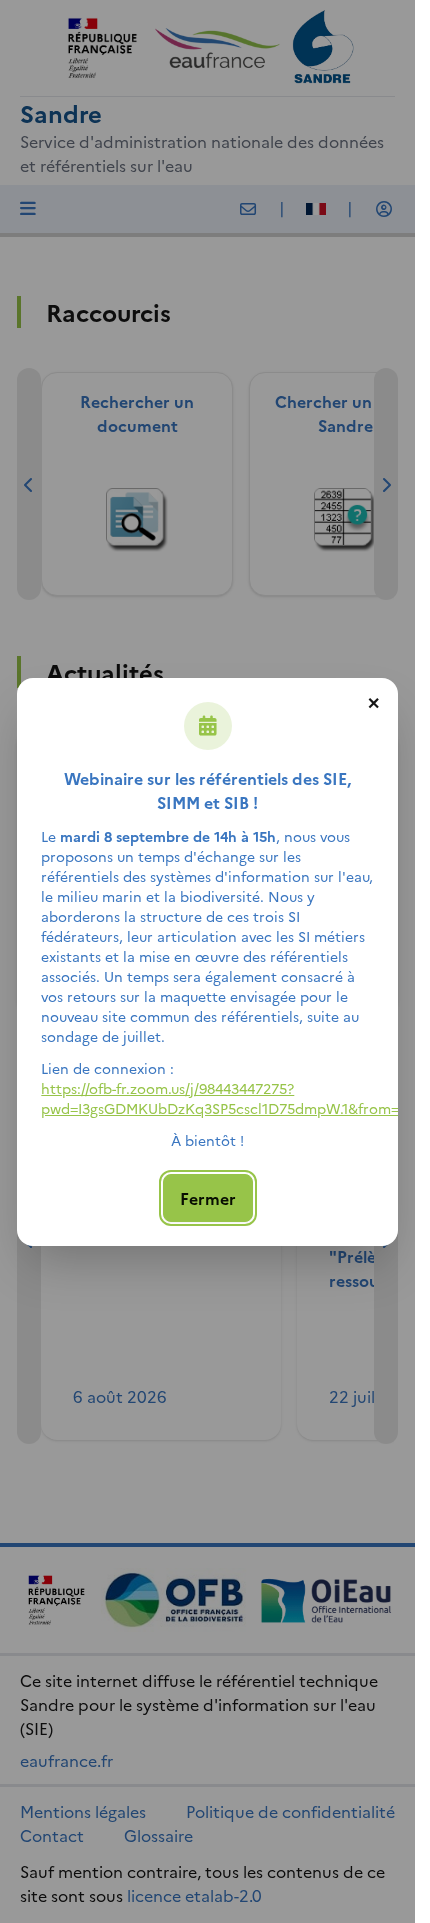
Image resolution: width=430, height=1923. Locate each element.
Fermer (208, 1198)
